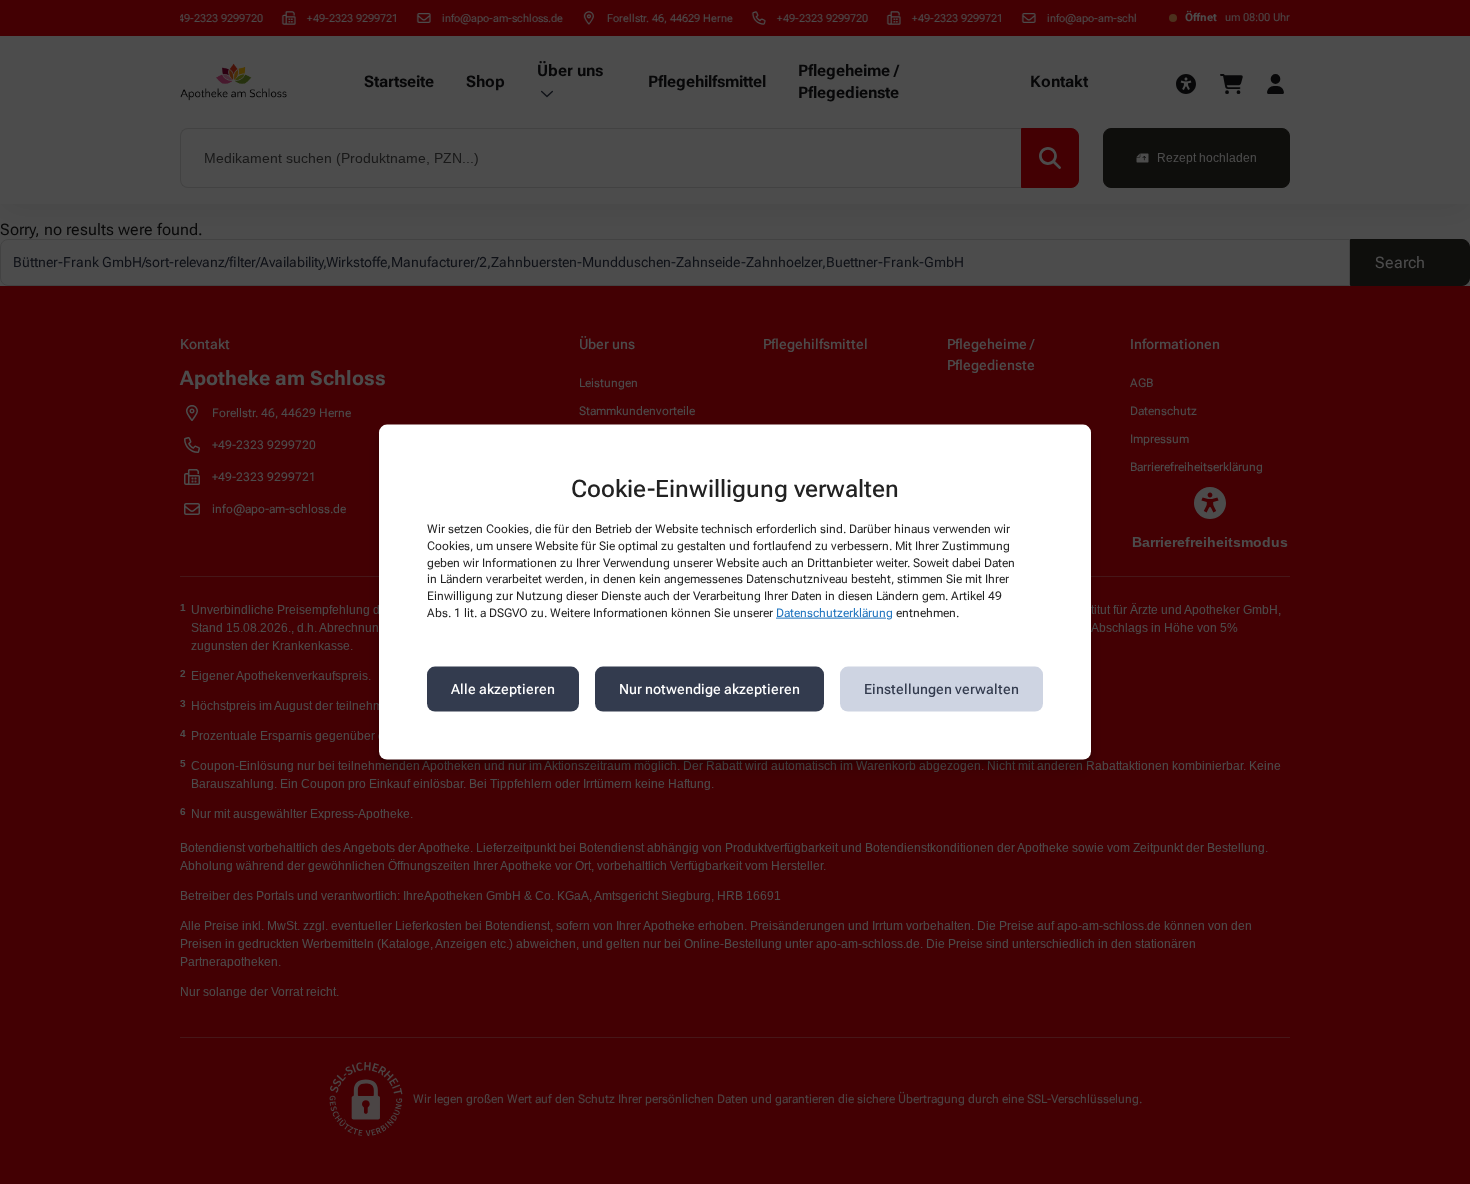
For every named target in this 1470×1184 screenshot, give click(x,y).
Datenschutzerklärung (834, 613)
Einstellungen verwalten (941, 689)
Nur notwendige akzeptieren (709, 689)
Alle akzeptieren (503, 689)
